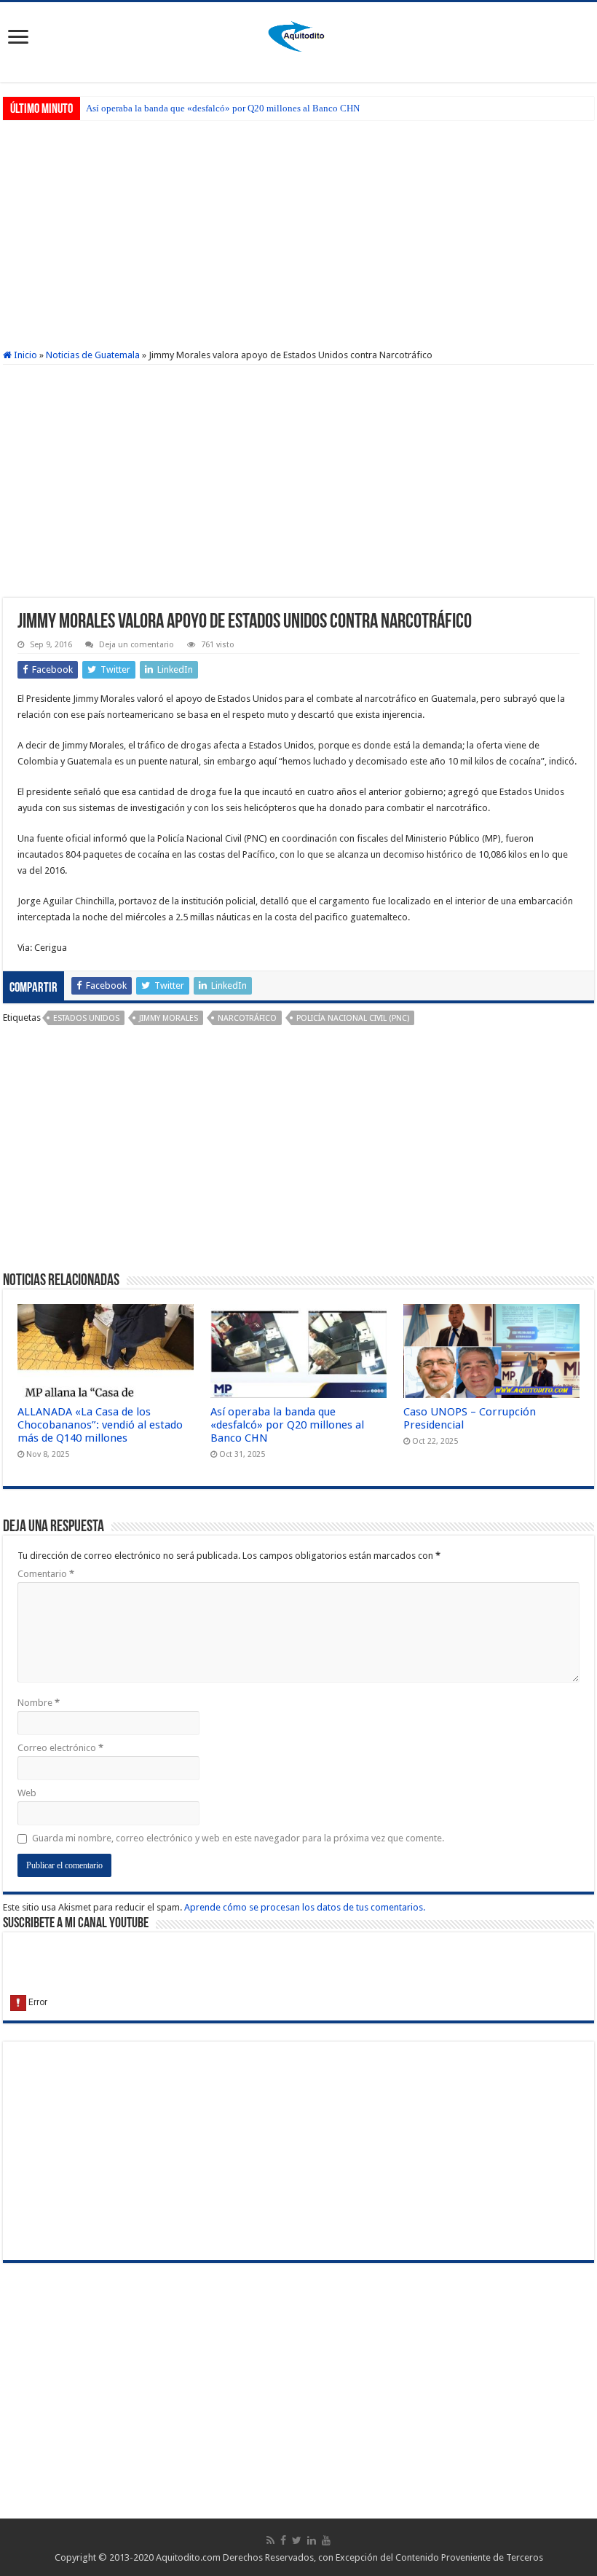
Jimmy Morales (169, 1018)
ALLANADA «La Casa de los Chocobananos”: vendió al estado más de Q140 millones (100, 1425)
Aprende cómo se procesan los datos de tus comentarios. (305, 1907)
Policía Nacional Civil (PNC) (353, 1018)
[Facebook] (283, 2540)
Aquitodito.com (188, 2557)
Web (27, 1793)
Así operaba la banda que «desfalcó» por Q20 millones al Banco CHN (223, 108)
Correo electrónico (60, 1748)
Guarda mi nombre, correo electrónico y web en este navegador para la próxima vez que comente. (238, 1838)
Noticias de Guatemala (93, 355)
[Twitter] (297, 2540)
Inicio (24, 355)
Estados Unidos (86, 1018)
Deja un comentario (137, 645)
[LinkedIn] (312, 2540)
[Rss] (270, 2540)
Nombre (39, 1703)
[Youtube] (326, 2540)
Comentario (46, 1574)
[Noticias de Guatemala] (298, 34)
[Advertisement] (298, 233)
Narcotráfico (247, 1018)
